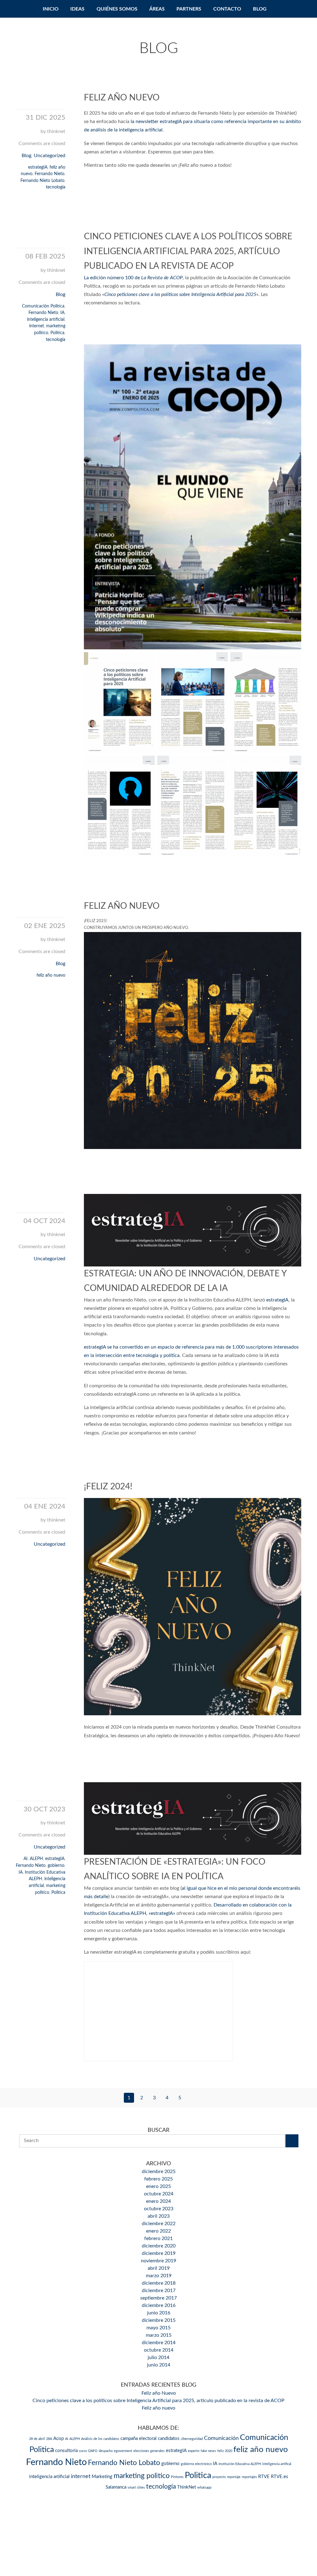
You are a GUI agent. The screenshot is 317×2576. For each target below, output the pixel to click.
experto (194, 2451)
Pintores (177, 2477)
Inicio (51, 9)
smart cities (136, 2488)
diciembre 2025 (159, 2172)
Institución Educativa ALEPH (240, 2464)
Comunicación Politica (43, 306)
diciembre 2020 (159, 2246)
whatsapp (204, 2488)
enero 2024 (158, 2201)
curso (83, 2451)
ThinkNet (187, 2487)
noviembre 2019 (158, 2261)
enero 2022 (158, 2231)
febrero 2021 (158, 2238)
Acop (59, 2439)
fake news (208, 2451)
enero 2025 (158, 2186)
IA (62, 313)
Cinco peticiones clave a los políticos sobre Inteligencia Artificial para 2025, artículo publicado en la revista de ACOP (188, 251)
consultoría (66, 2451)
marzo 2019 (159, 2276)
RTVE (264, 2477)
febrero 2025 (158, 2179)
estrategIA (38, 167)
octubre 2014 (159, 2350)
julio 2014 (158, 2357)
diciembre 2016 (159, 2305)
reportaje (234, 2477)
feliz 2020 (225, 2451)
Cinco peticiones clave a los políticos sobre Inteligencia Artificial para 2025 (180, 294)
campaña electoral (139, 2439)
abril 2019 (159, 2268)
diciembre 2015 (159, 2320)
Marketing (102, 2477)
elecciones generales (149, 2451)
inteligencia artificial (46, 319)
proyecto (219, 2477)
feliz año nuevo (51, 975)
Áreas (157, 9)
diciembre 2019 (159, 2253)
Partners (189, 9)
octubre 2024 (159, 2194)
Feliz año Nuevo (122, 98)
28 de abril (37, 2439)
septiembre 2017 (158, 2298)
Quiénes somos (117, 9)
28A (49, 2439)
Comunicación (221, 2438)
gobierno (56, 1865)
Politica (57, 333)
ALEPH (36, 1859)
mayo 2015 (158, 2328)
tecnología (56, 187)
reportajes (249, 2477)
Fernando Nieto (50, 174)
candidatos (169, 2439)
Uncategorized (50, 156)
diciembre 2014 (159, 2343)
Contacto (227, 9)
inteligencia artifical (277, 2464)
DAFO (93, 2451)
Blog (260, 9)
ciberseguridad (192, 2439)
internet (37, 326)
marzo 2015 (159, 2335)
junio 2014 (159, 2365)
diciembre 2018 (159, 2283)
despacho (106, 2451)
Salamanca (116, 2487)
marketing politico (142, 2476)
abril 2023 (159, 2216)
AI (26, 1859)
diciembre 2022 (159, 2224)
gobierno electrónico (196, 2464)
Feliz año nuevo (122, 906)
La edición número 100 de (133, 278)
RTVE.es (280, 2477)
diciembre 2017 (159, 2291)
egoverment (123, 2451)
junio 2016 (159, 2313)
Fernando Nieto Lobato (42, 181)
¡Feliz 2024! (108, 1487)
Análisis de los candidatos (100, 2439)
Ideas (77, 9)
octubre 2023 (159, 2209)
